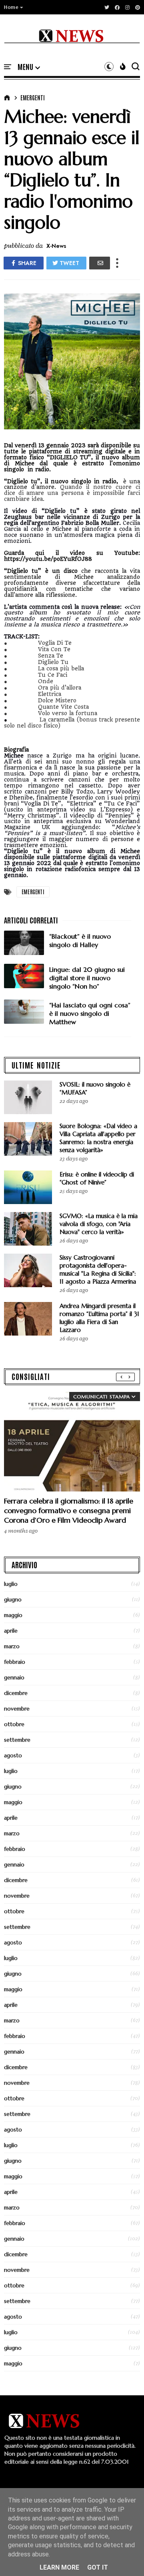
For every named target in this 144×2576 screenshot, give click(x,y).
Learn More (59, 2567)
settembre (17, 1740)
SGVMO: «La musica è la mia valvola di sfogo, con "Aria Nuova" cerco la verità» (99, 1224)
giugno (13, 1599)
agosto (13, 1755)
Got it (98, 2567)
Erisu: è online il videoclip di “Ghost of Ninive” (97, 1178)
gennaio (14, 1677)
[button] (14, 7)
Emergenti (33, 98)
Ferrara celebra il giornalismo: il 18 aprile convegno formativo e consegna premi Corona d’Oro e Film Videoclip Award (69, 1510)
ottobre (14, 1724)
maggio (13, 1615)
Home (11, 7)
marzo (12, 1646)
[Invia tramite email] (100, 263)
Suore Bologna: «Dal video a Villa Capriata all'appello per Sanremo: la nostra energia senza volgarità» (98, 1138)
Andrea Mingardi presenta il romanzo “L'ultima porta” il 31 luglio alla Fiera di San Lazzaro (99, 1318)
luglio (11, 1584)
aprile (11, 1631)
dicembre (16, 1693)
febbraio (15, 1662)
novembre (17, 1709)
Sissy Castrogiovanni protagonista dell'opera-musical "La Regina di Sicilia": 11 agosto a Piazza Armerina (98, 1269)
